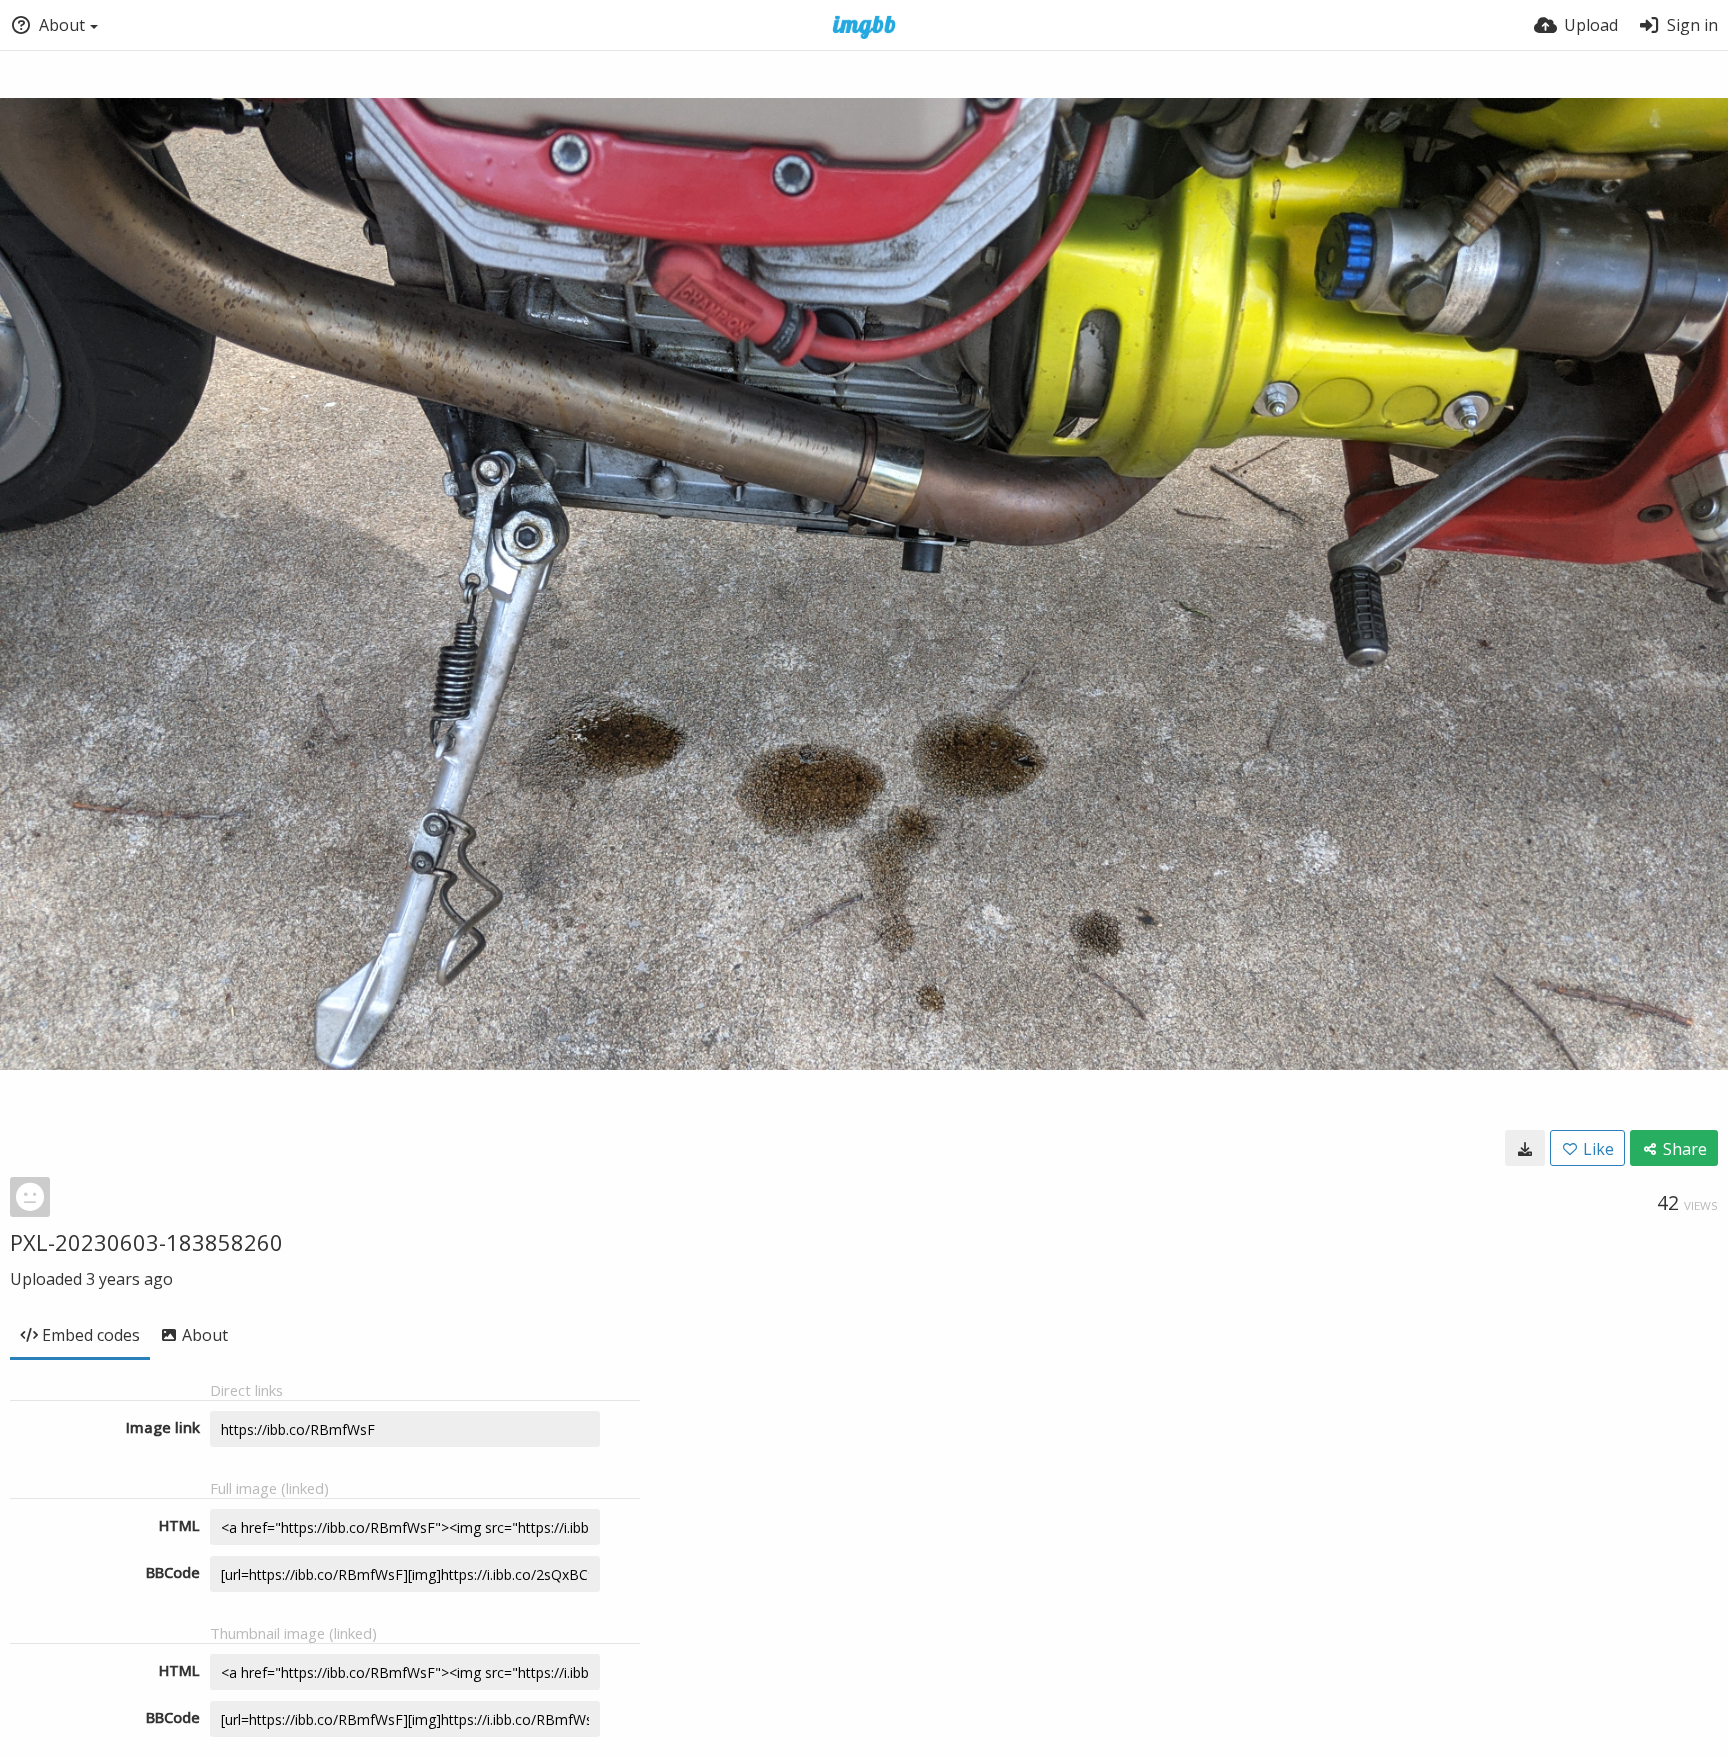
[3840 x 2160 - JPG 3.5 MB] (1525, 1148)
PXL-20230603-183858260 (146, 1242)
